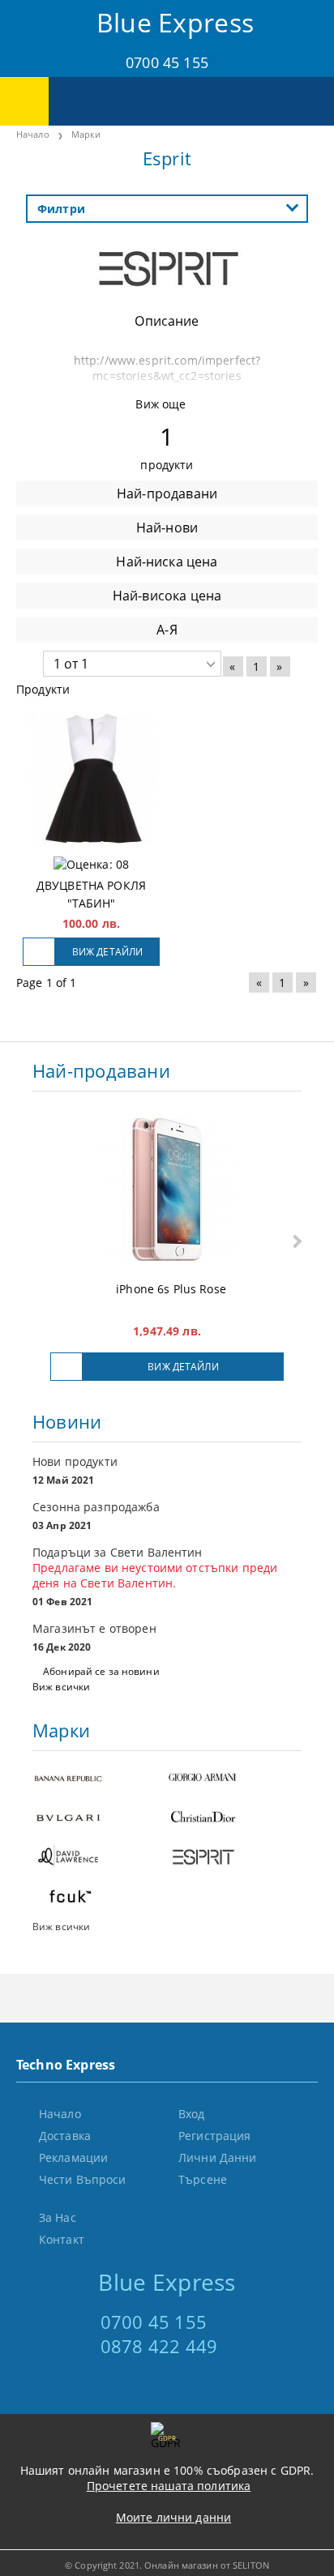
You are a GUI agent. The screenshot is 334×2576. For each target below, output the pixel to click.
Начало (33, 134)
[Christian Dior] (234, 1819)
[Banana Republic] (100, 1779)
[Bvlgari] (100, 1819)
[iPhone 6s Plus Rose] (167, 1191)
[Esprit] (167, 296)
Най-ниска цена (167, 562)
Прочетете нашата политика (169, 2486)
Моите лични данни (173, 2517)
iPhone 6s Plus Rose (171, 1289)
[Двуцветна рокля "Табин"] (91, 780)
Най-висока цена (167, 596)
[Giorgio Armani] (234, 1779)
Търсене (203, 2179)
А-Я (167, 630)
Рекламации (73, 2157)
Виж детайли (107, 952)
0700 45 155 (167, 62)
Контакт (62, 2239)
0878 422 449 (159, 2346)
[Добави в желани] (39, 952)
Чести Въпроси (83, 2179)
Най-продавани (167, 493)
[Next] (295, 1241)
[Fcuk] (100, 1898)
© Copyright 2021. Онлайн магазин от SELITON (167, 2565)
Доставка (65, 2136)
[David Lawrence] (100, 1858)
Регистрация (215, 2136)
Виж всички (61, 1687)
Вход (192, 2114)
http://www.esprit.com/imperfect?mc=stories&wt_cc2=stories (167, 368)
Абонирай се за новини (101, 1671)
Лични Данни (218, 2157)
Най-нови (167, 528)
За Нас (58, 2217)
